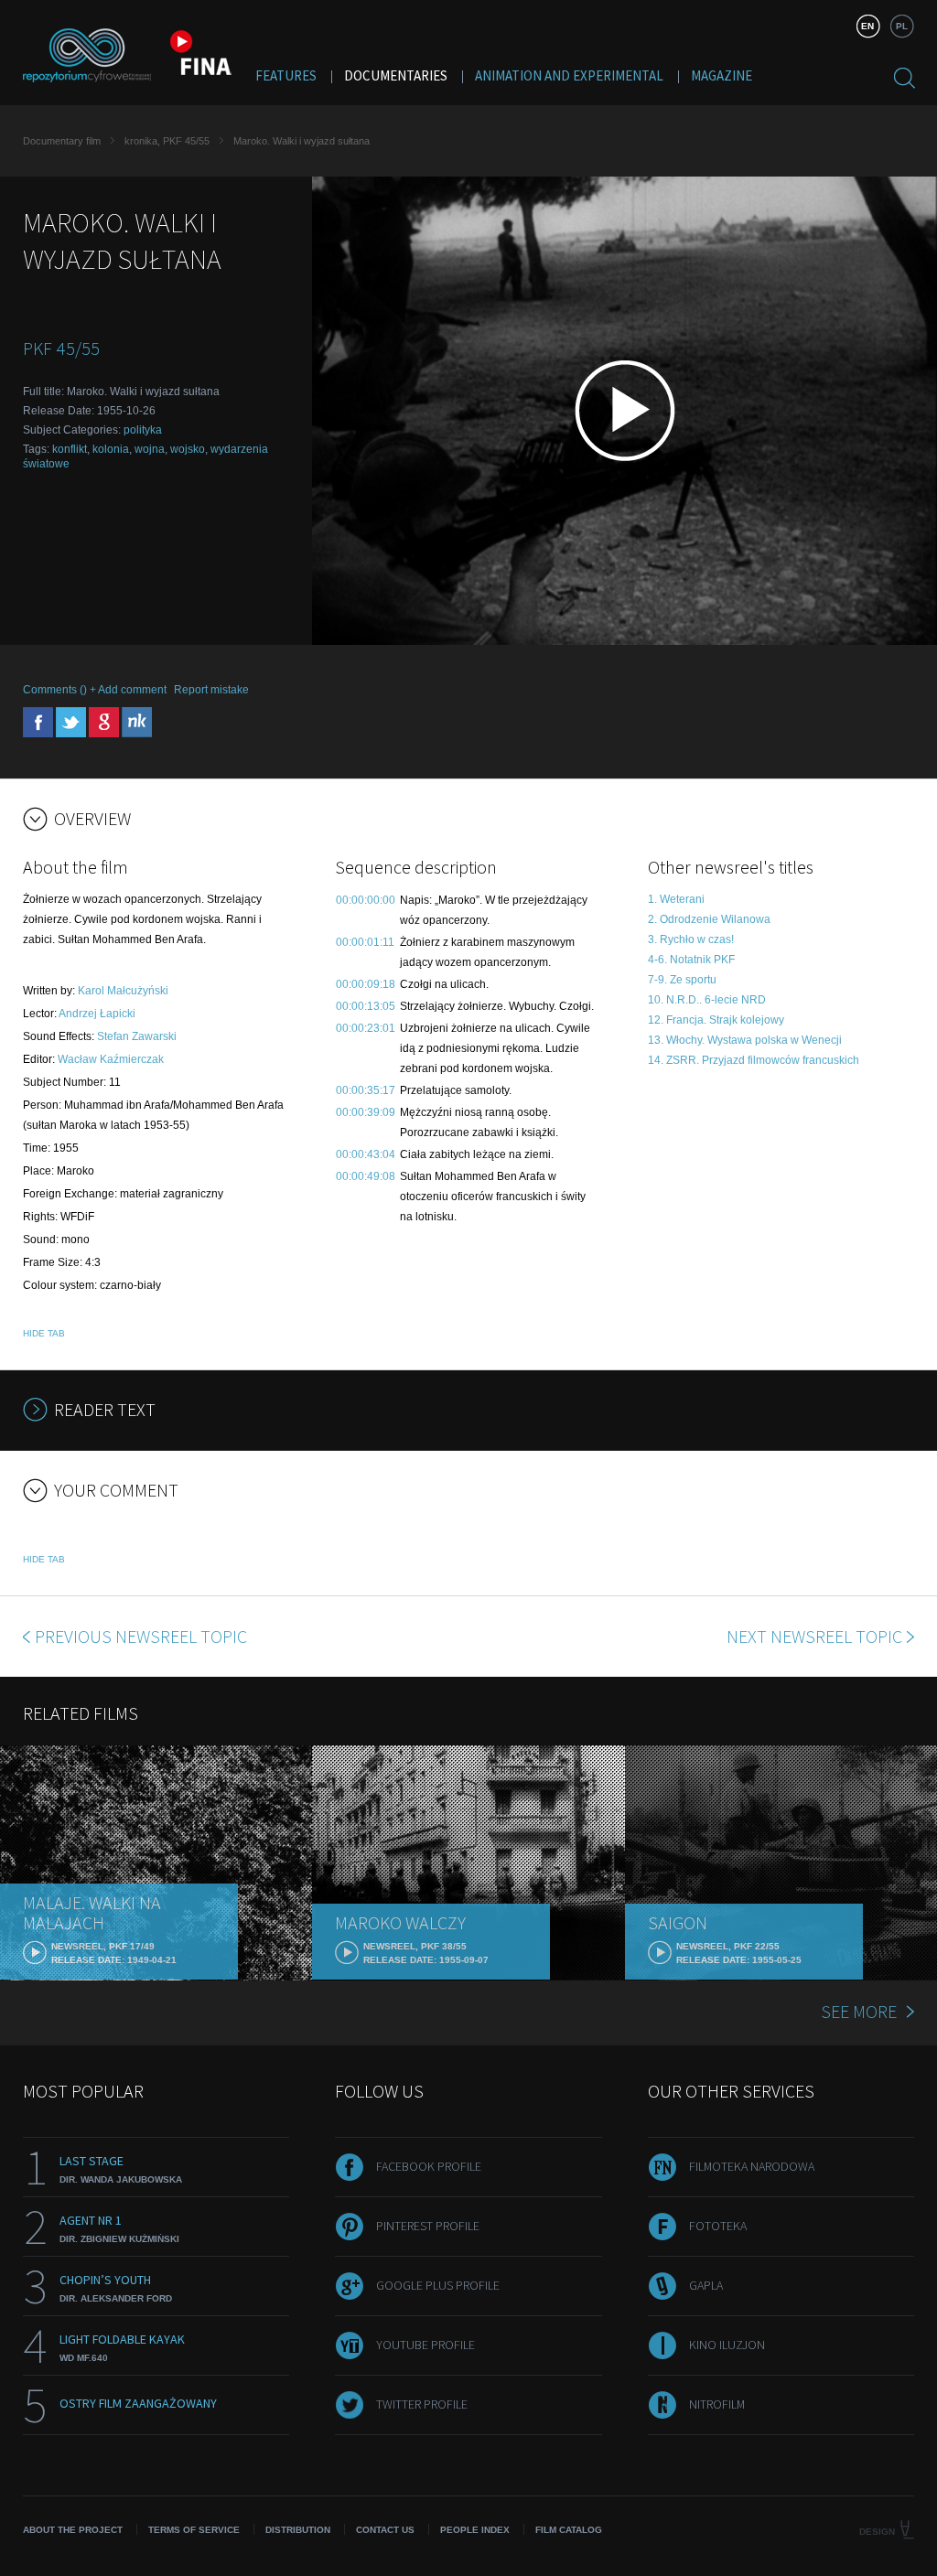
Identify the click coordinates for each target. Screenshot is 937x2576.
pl (902, 26)
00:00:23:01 (366, 1028)
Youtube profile (425, 2345)
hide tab (44, 1333)
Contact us (385, 2530)
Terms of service (194, 2530)
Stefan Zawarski (137, 1036)
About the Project (73, 2530)
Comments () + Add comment (95, 690)
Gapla (706, 2285)
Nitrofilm (717, 2404)
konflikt (70, 449)
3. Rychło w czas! (691, 939)
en (867, 26)
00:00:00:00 (366, 900)
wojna (150, 449)
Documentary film (62, 141)
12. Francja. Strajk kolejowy (716, 1020)
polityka (143, 430)
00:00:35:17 (366, 1090)
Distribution (298, 2530)
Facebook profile (429, 2166)
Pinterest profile (428, 2226)
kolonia (111, 449)
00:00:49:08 (366, 1176)
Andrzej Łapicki (97, 1014)
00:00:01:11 (365, 942)
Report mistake (211, 690)
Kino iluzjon (727, 2345)
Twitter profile (422, 2404)
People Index (475, 2530)
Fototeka (718, 2226)
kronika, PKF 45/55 (167, 141)
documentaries (396, 75)
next (814, 1636)
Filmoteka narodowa (752, 2166)
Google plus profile (438, 2285)
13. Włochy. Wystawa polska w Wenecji (745, 1040)
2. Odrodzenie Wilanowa (709, 919)
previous (141, 1636)
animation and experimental (569, 75)
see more (859, 2011)
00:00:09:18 (366, 984)
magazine (722, 75)
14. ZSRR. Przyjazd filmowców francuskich (754, 1060)
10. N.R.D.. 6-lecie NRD (707, 1000)
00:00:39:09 (366, 1112)
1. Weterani (676, 899)
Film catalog (569, 2530)
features (286, 75)
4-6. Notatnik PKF (691, 960)
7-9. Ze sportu (682, 980)
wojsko (188, 449)
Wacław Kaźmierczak (111, 1059)
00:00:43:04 (366, 1154)
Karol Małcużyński (123, 991)
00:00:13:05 (366, 1006)
